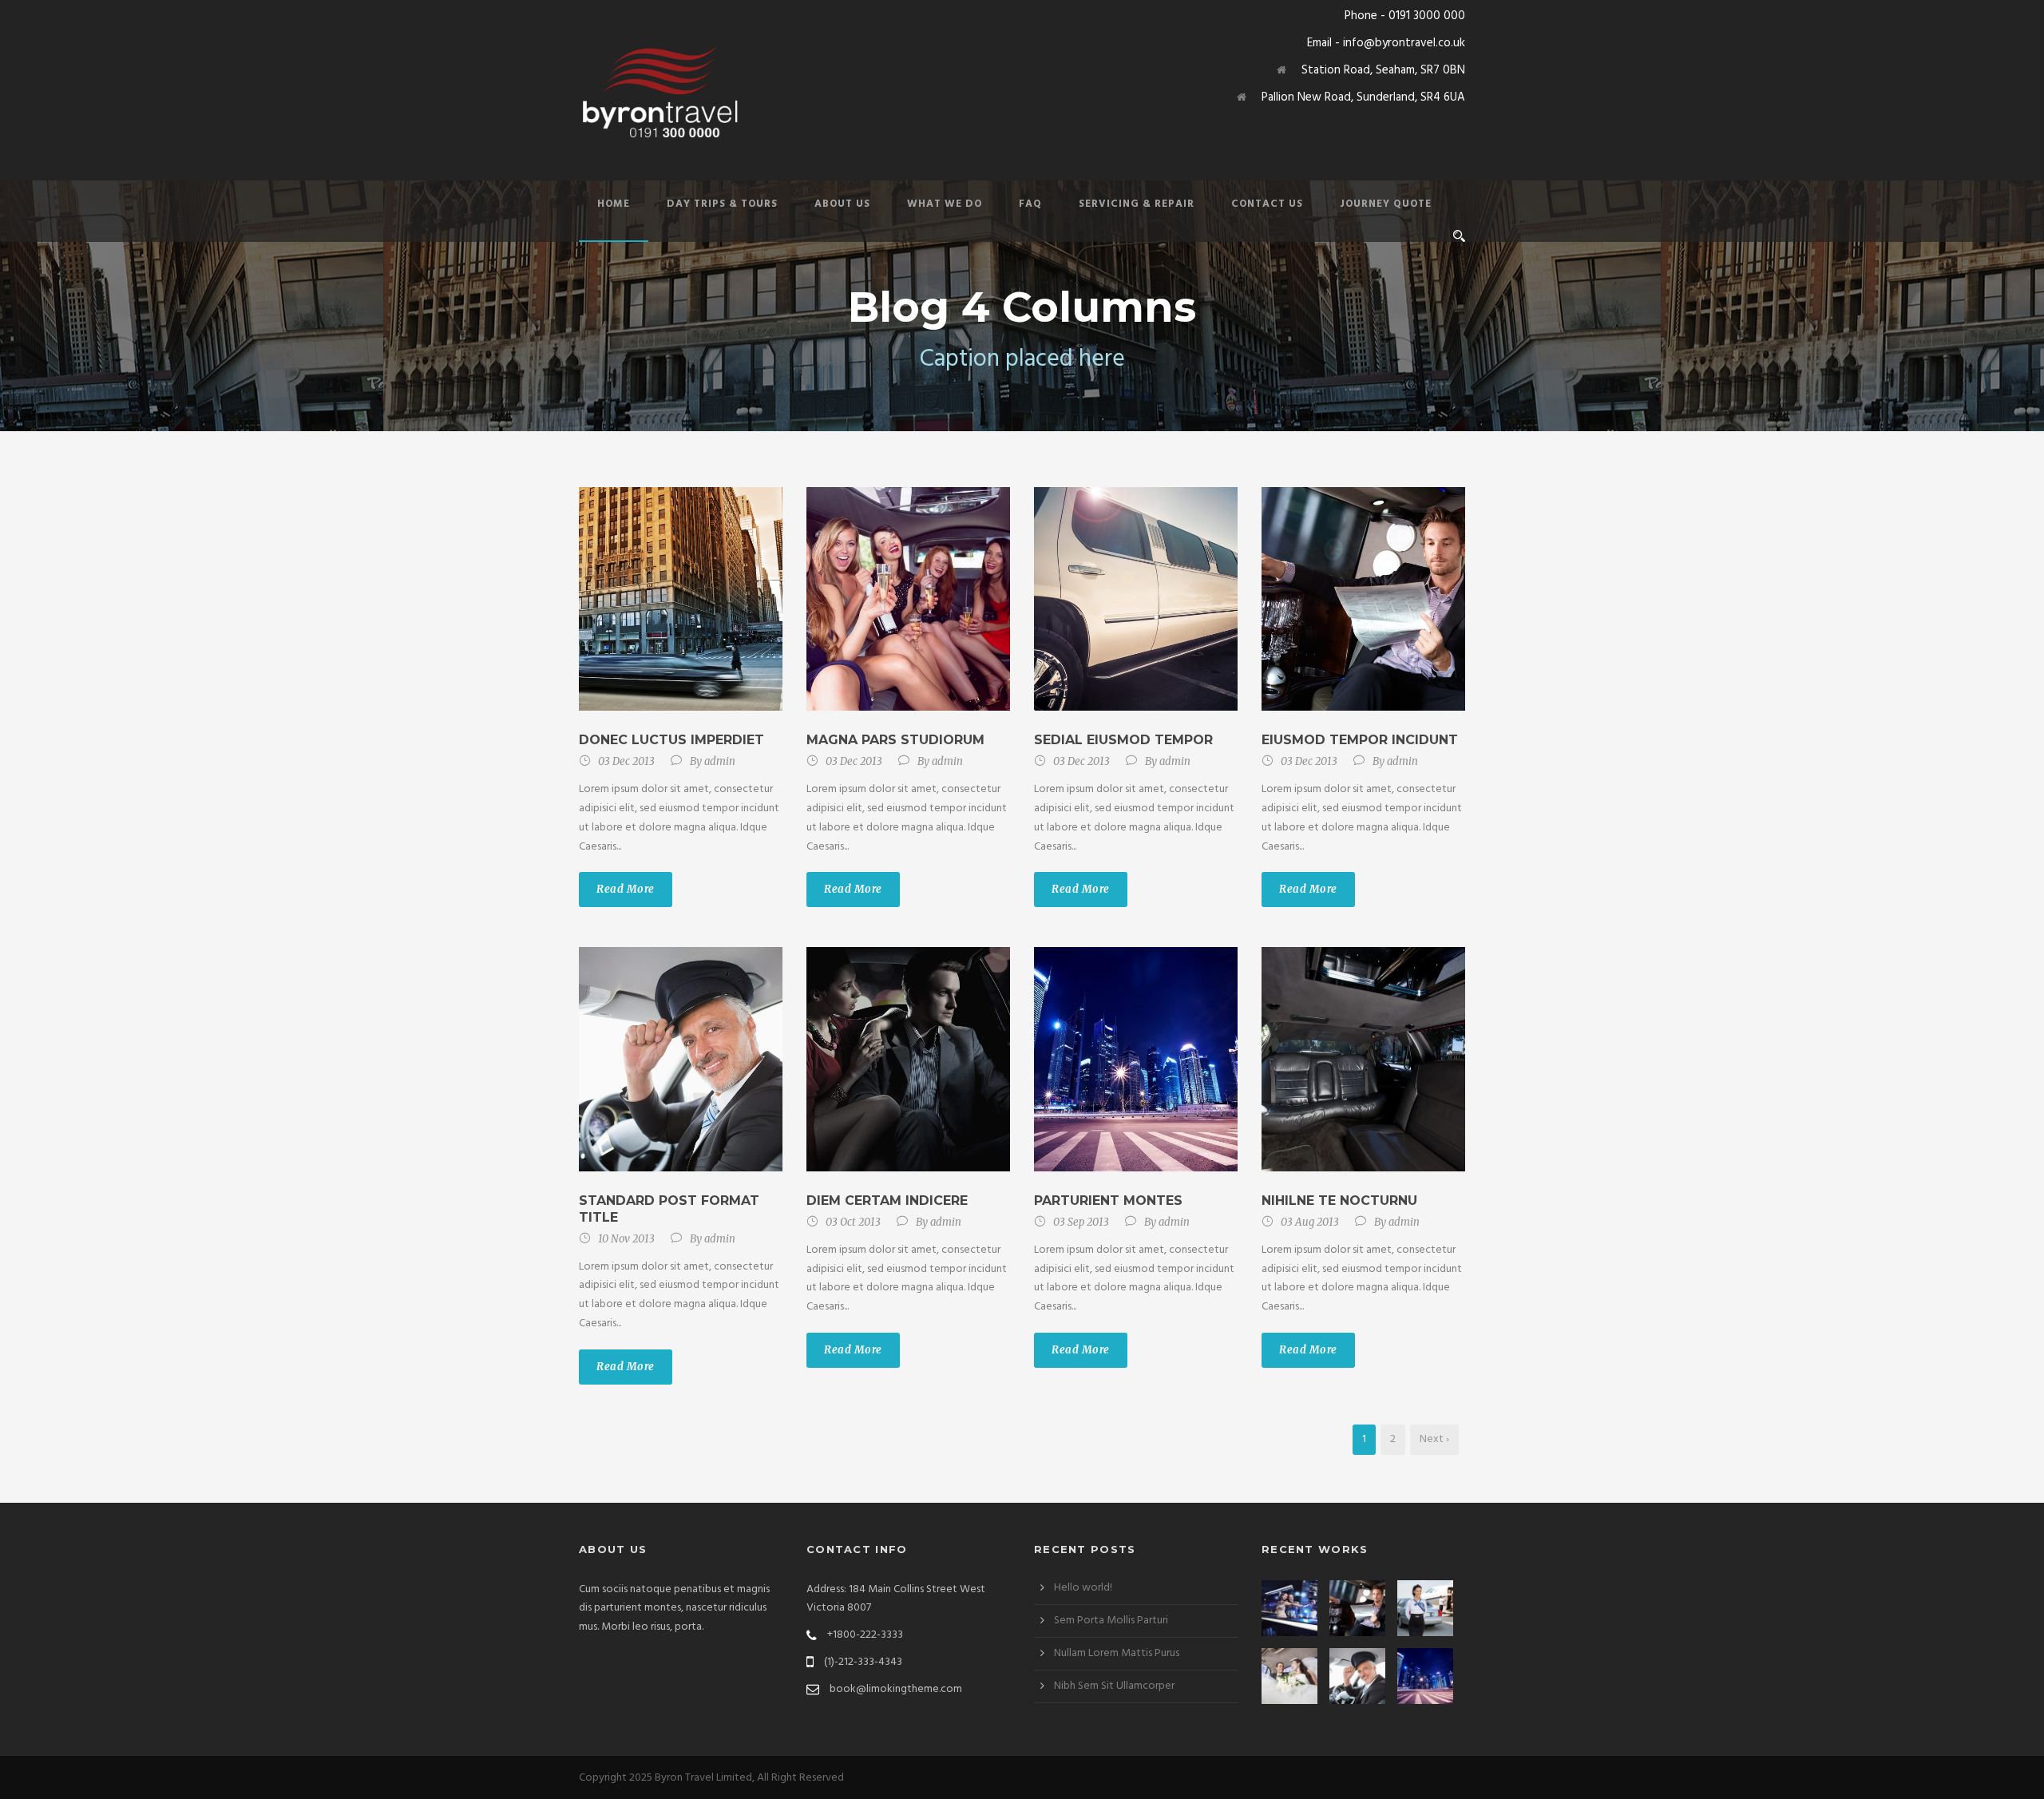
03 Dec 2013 (626, 761)
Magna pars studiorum (895, 740)
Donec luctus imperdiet (671, 740)
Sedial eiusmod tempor (1123, 740)
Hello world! (1083, 1588)
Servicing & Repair (1137, 204)
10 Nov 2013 (626, 1239)
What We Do (945, 204)
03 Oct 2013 (853, 1222)
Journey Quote (1386, 204)
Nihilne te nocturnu (1339, 1201)
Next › (1434, 1439)
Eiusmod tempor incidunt (1360, 740)
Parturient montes (1108, 1201)
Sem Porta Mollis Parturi (1111, 1621)
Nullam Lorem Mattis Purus (1117, 1653)
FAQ (1030, 204)
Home (614, 204)
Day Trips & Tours (722, 204)
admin (720, 761)
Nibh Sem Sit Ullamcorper (1114, 1686)
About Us (842, 204)
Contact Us (1267, 204)
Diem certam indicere (887, 1201)
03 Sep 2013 (1081, 1222)
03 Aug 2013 (1310, 1222)
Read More (626, 889)
